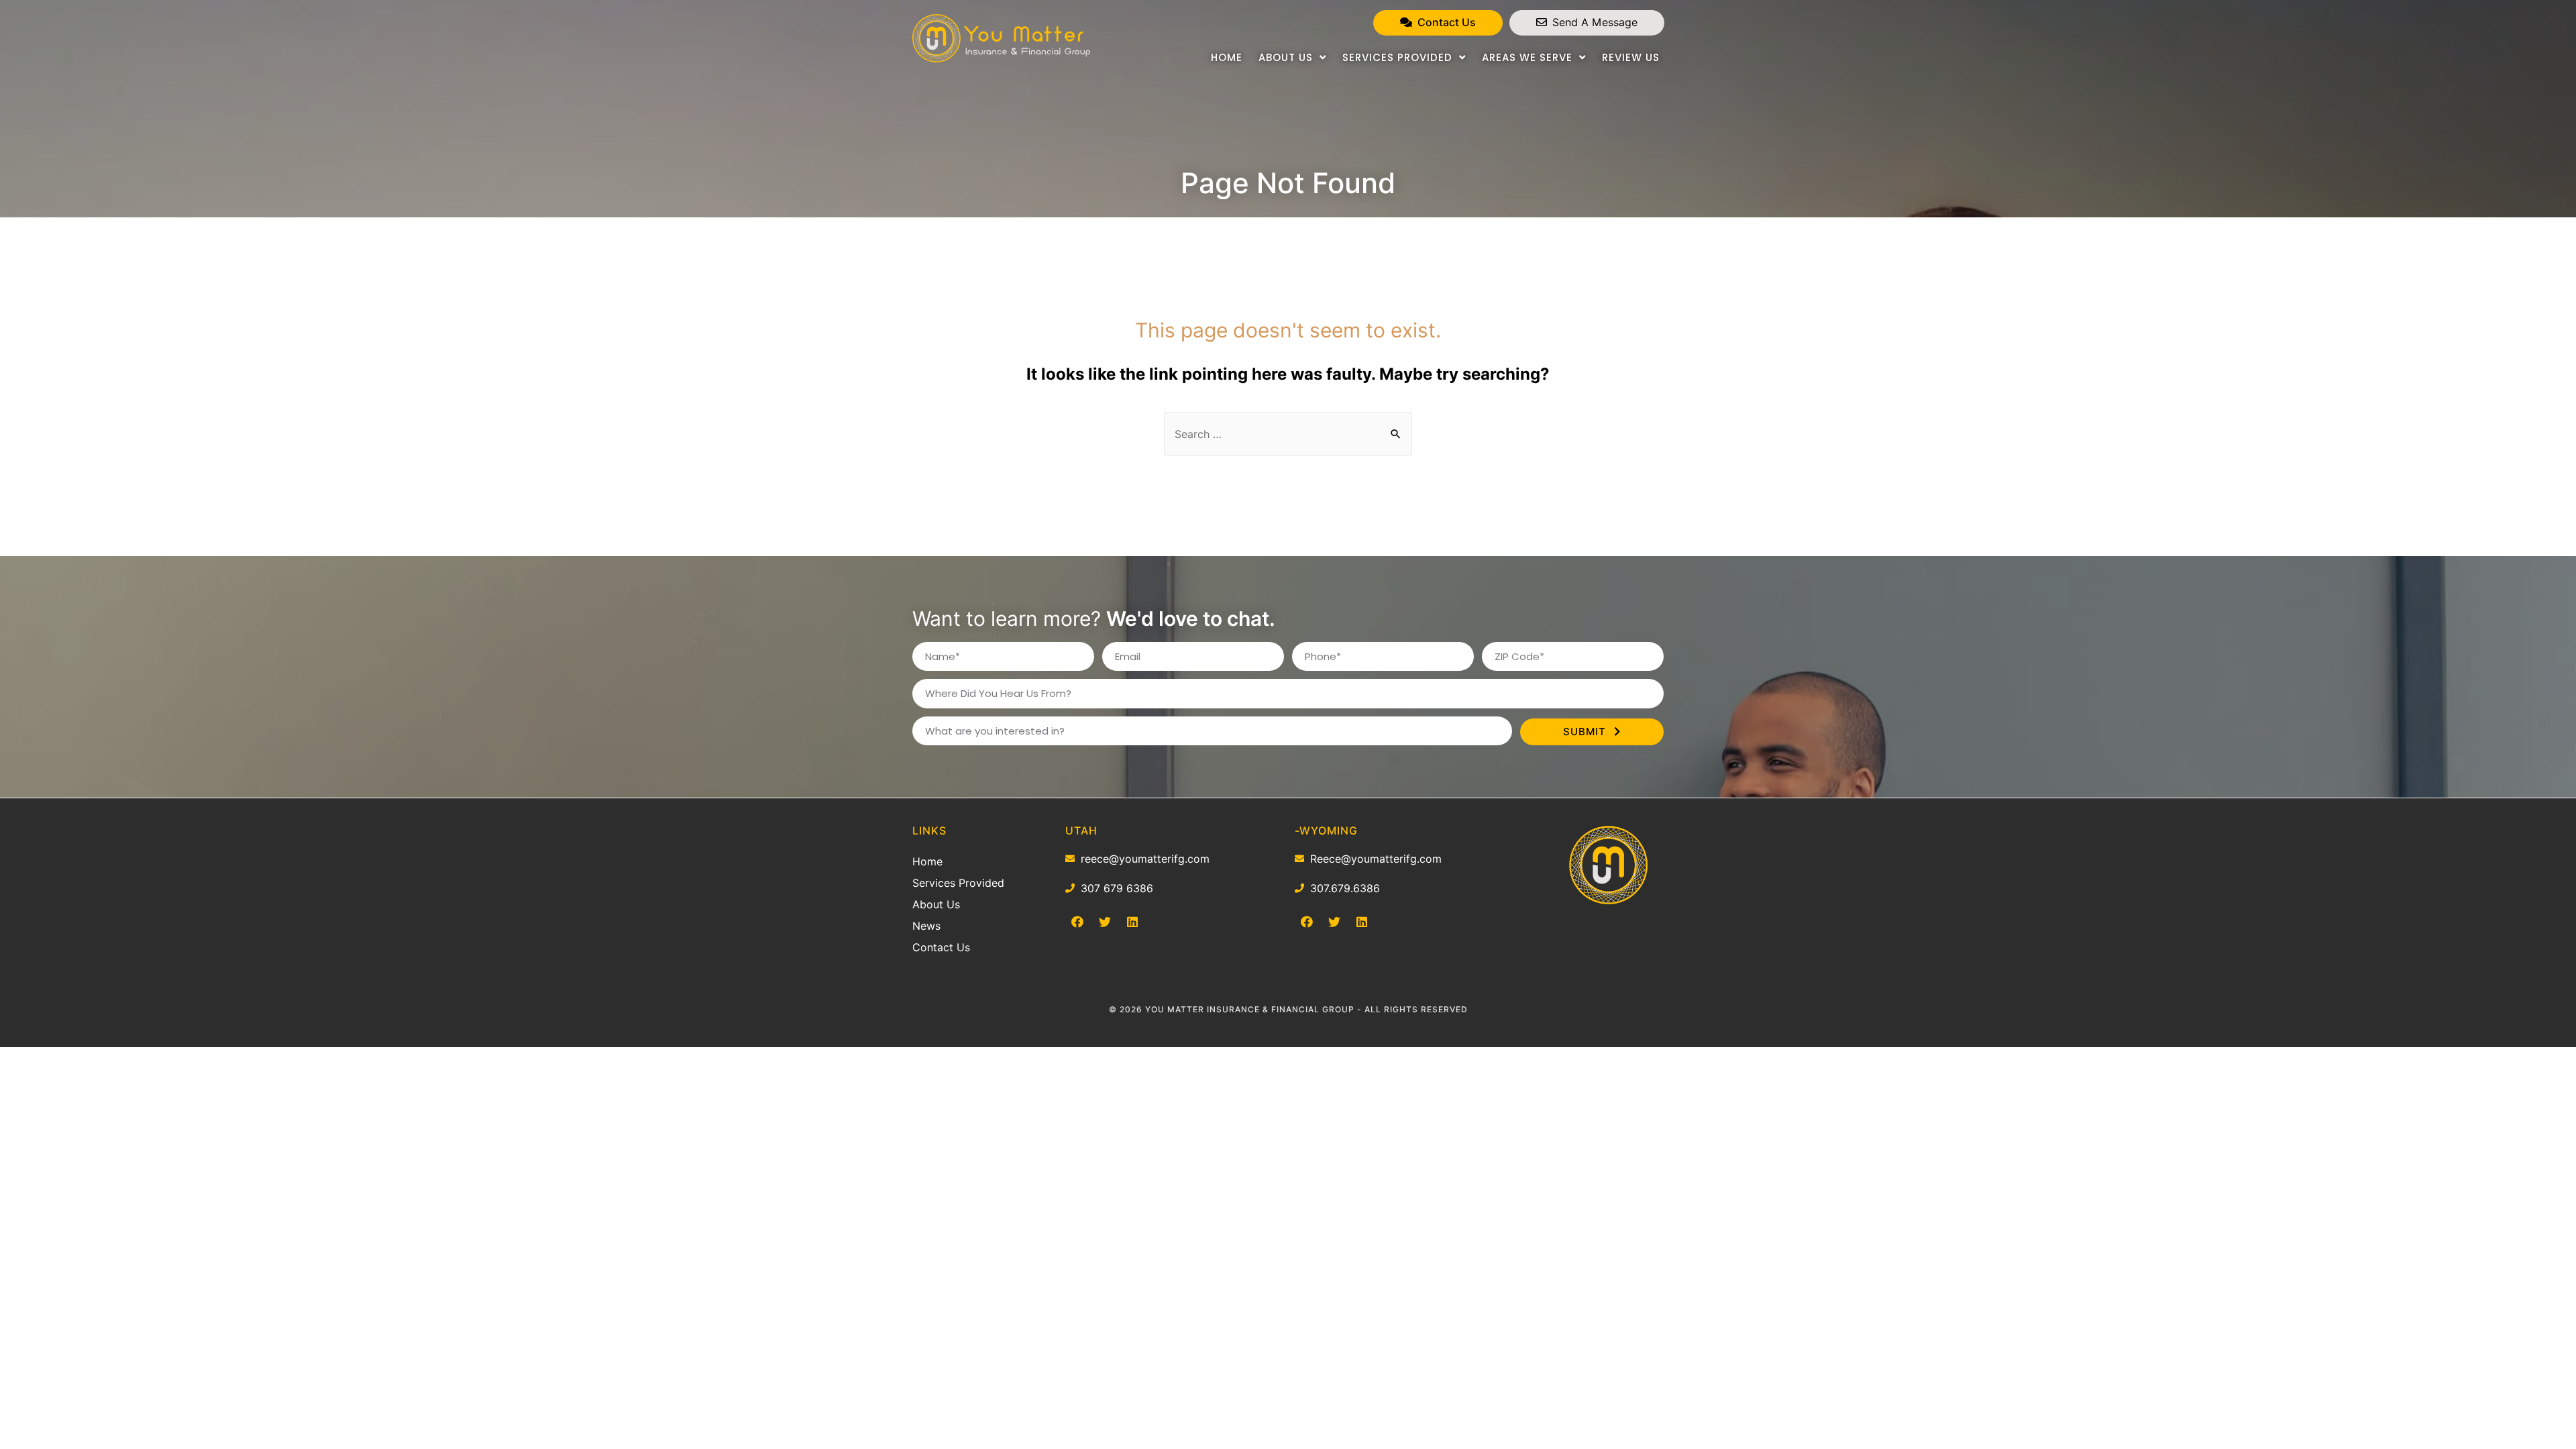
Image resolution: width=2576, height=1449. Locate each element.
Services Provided (1397, 57)
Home (1227, 57)
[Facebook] (1077, 922)
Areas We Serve (1527, 57)
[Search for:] (1288, 434)
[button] (1438, 23)
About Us (1286, 57)
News (926, 926)
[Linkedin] (1132, 922)
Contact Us (941, 947)
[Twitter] (1105, 922)
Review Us (1631, 57)
